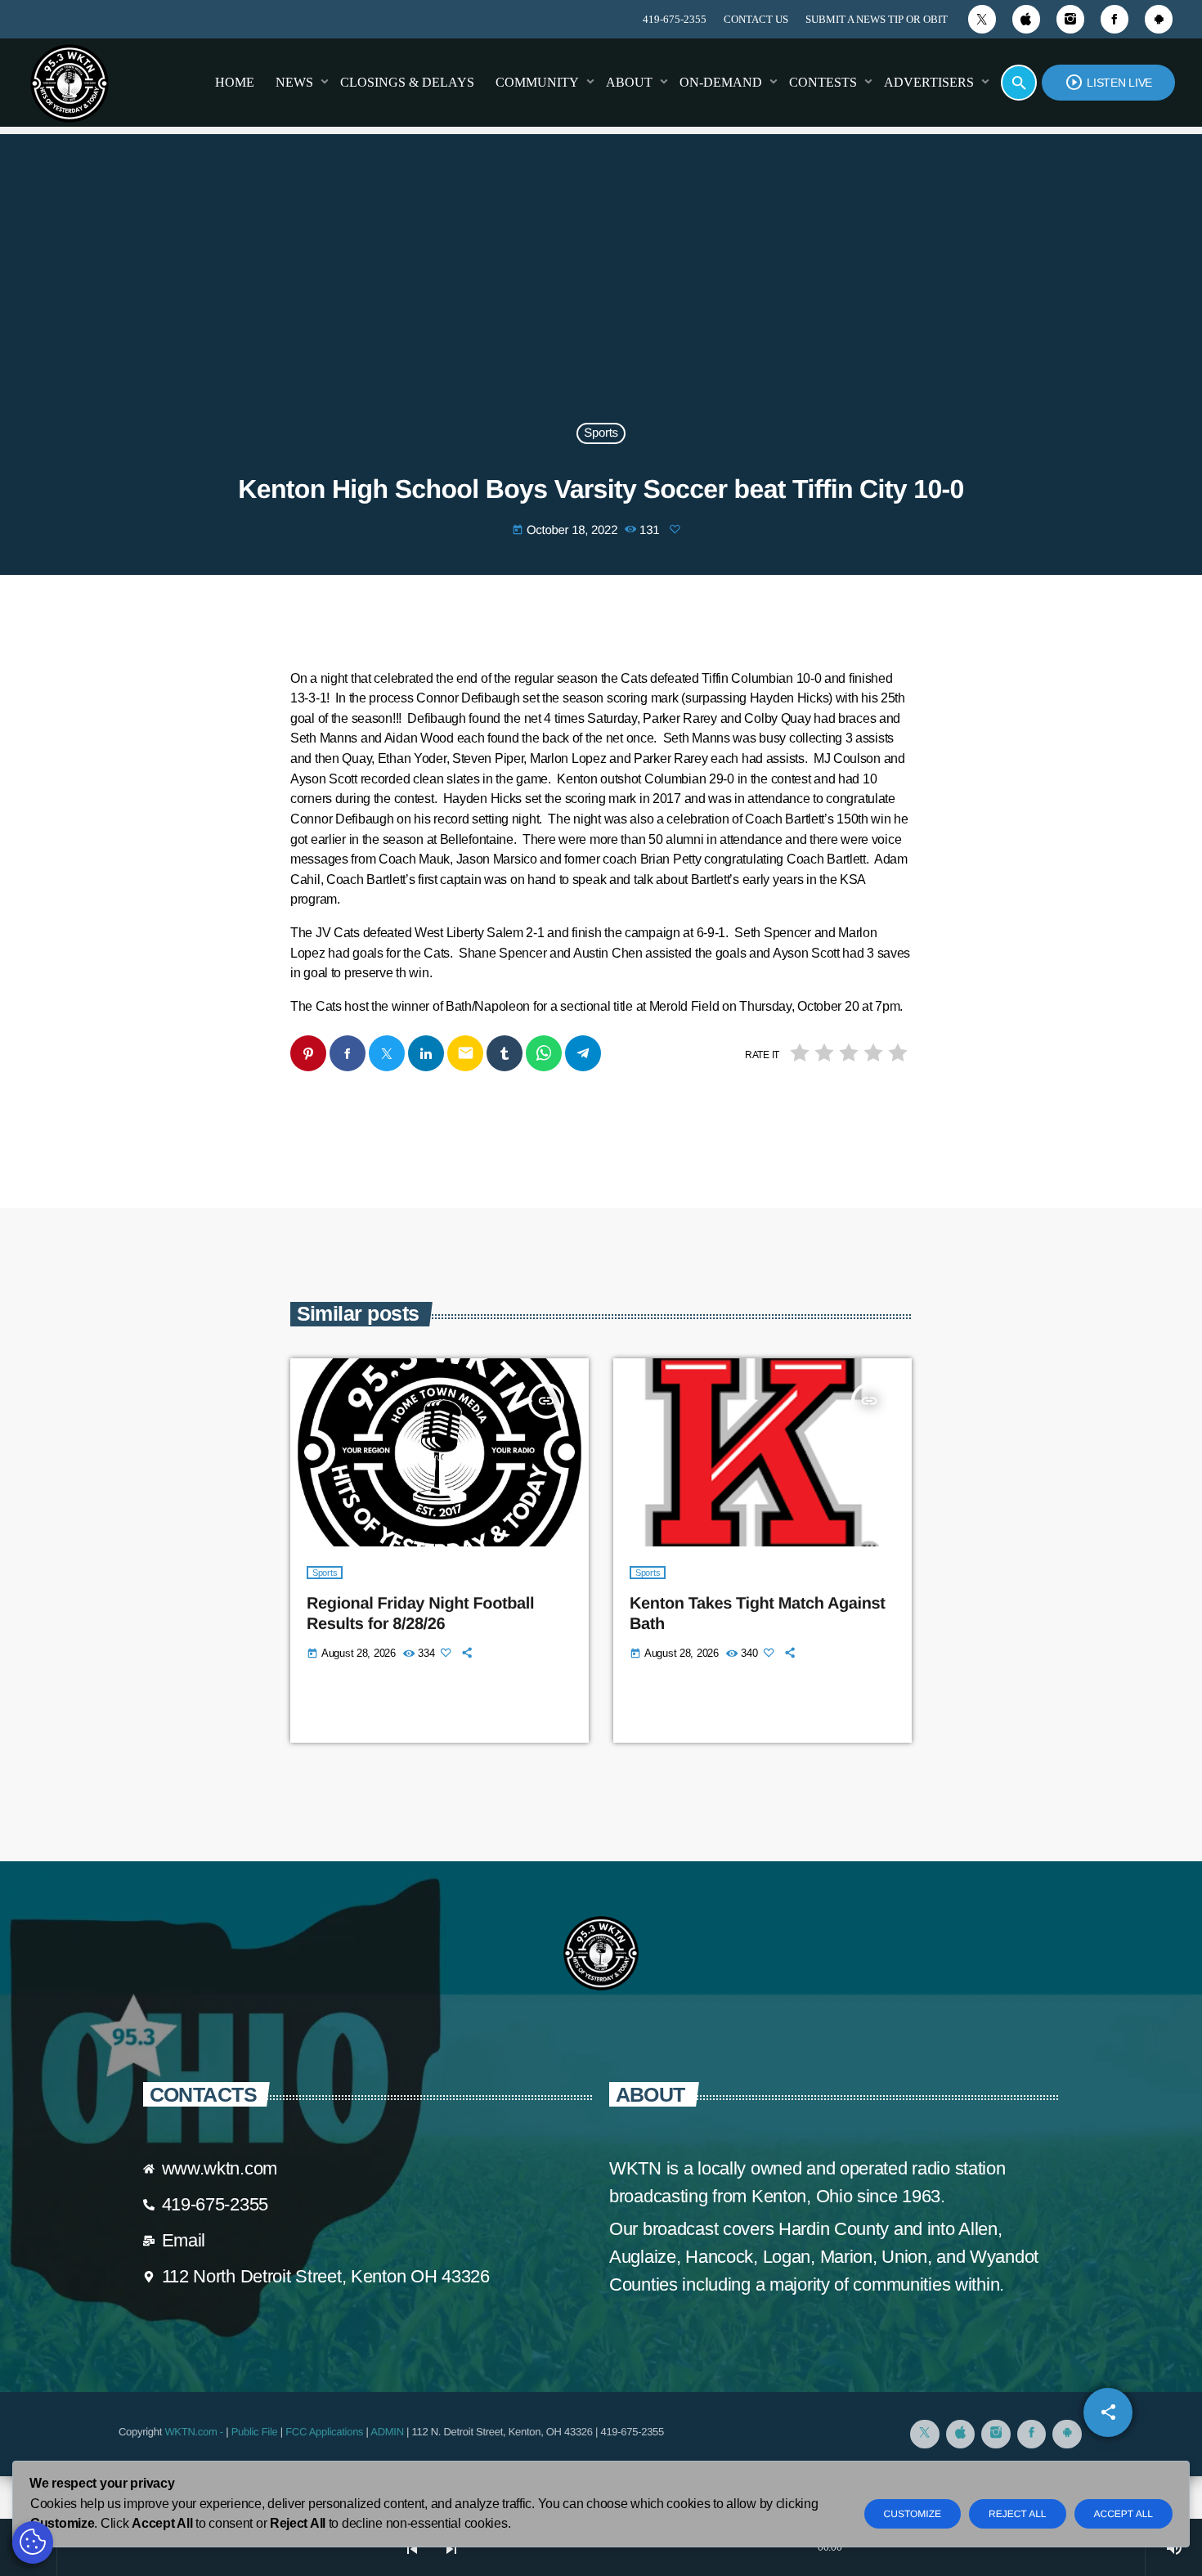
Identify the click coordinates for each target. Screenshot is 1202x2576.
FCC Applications (324, 2432)
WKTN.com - (195, 2432)
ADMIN (387, 2432)
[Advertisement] (601, 289)
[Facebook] (1115, 19)
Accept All (1124, 2514)
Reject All (1017, 2514)
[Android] (1159, 19)
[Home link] (70, 83)
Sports (601, 434)
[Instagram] (1070, 19)
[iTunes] (1026, 19)
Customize (913, 2514)
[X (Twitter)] (982, 19)
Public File (255, 2432)
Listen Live (1108, 82)
